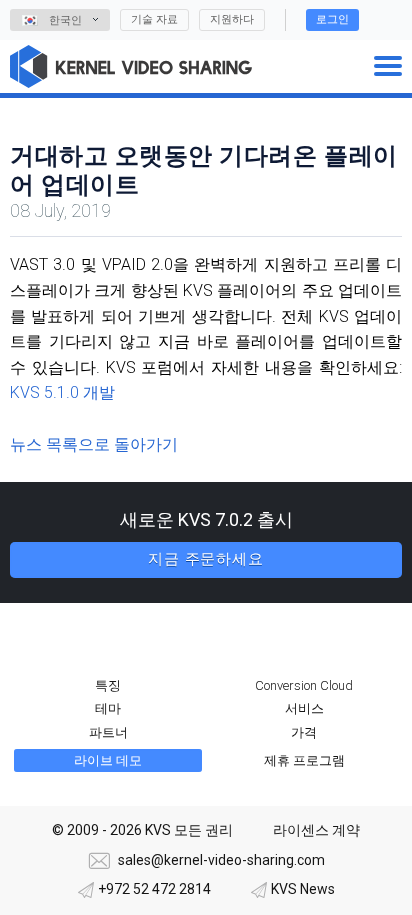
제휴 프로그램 (304, 760)
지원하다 (232, 19)
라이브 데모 (108, 760)
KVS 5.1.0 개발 (62, 392)
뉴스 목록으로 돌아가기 (94, 444)
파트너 (108, 732)
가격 (304, 732)
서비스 (304, 708)
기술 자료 (154, 19)
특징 (108, 685)
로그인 (332, 19)
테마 (108, 708)
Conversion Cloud (304, 685)
